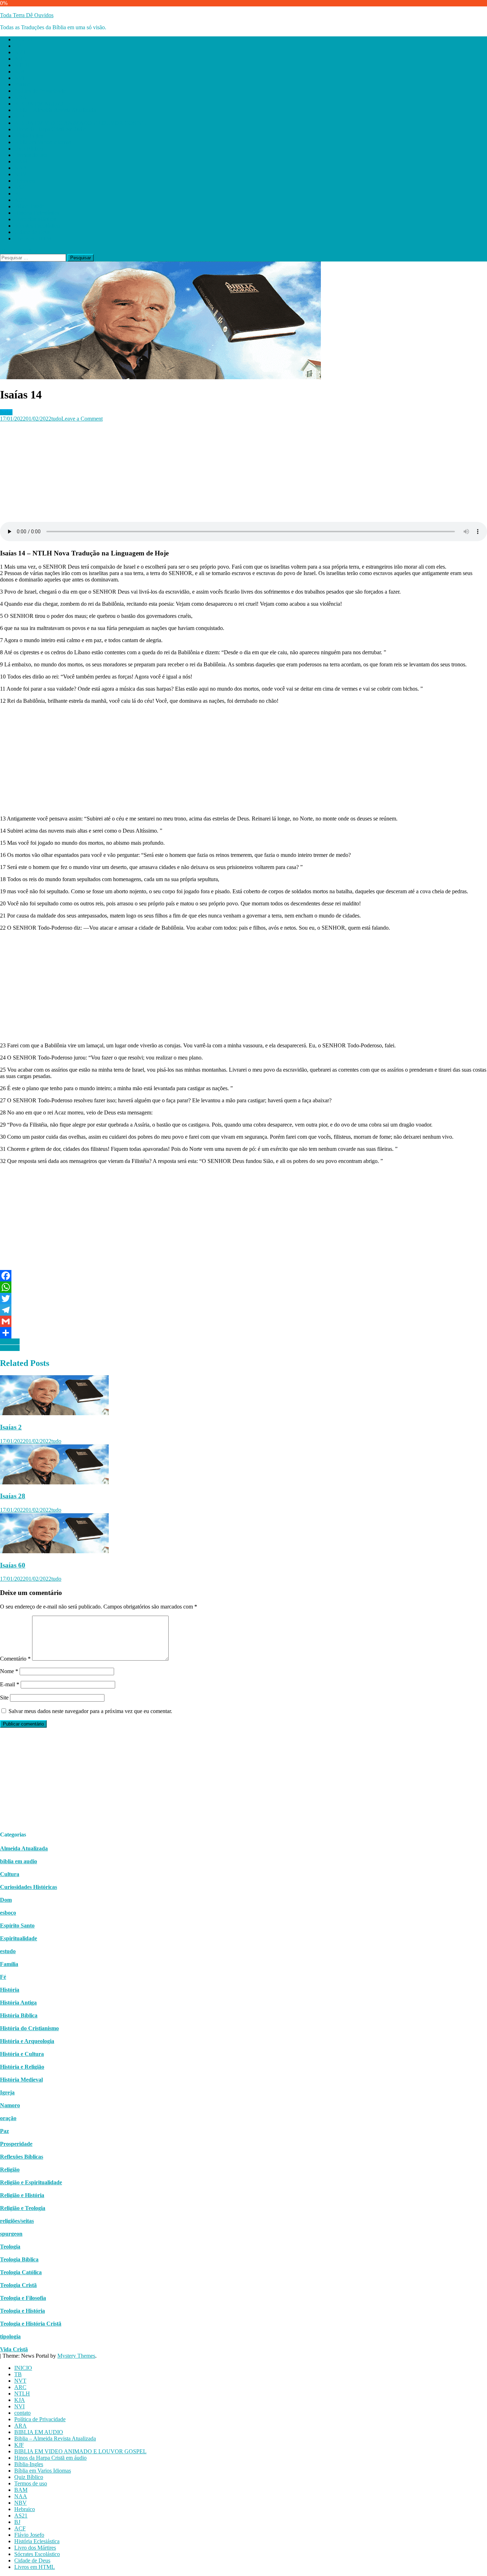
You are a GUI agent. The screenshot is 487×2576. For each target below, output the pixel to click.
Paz (4, 2131)
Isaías (6, 412)
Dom (6, 1900)
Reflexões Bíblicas (22, 2157)
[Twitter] (243, 1299)
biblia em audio (19, 1861)
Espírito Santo (17, 1925)
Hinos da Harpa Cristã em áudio (50, 129)
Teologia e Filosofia (23, 2298)
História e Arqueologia (27, 2041)
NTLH (22, 65)
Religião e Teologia (23, 2208)
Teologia (10, 2247)
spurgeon (11, 2234)
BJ (17, 194)
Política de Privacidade (40, 91)
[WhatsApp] (243, 1287)
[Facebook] (243, 1276)
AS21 (21, 187)
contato (22, 84)
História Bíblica (19, 2015)
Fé (3, 1977)
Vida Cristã (14, 2349)
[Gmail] (243, 1321)
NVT (20, 52)
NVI (19, 78)
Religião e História (22, 2195)
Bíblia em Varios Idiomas (43, 142)
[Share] (243, 1333)
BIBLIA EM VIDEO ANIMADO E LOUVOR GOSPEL (80, 123)
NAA (21, 168)
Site (4, 1698)
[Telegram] (243, 1310)
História (10, 1990)
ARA (20, 97)
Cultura (10, 1874)
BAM (21, 161)
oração (8, 2118)
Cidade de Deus (32, 232)
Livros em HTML (35, 238)
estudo (8, 1951)
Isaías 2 (11, 1427)
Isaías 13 (10, 1348)
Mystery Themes (76, 2356)
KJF (19, 116)
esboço (8, 1913)
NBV (20, 174)
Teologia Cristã (18, 2285)
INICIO (23, 39)
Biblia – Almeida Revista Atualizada (55, 110)
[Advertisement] (214, 472)
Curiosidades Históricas (29, 1887)
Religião (10, 2169)
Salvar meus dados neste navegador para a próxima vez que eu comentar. (90, 1711)
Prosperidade (16, 2144)
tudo (56, 419)
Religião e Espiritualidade (31, 2182)
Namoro (10, 2105)
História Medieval (21, 2080)
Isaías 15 (10, 1342)
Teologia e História (22, 2311)
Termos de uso (31, 155)
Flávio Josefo (29, 206)
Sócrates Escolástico (37, 226)
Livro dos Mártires (35, 219)
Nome (9, 1671)
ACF (20, 200)
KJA (20, 72)
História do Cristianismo (29, 2028)
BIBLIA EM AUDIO (39, 104)
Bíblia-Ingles (29, 136)
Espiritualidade (19, 1938)
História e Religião (22, 2067)
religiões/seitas (17, 2221)
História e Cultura (22, 2054)
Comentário (15, 1659)
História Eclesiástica (37, 213)
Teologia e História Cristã (31, 2324)
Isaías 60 (13, 1565)
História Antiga (18, 2003)
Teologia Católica (21, 2272)
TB (18, 46)
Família (9, 1964)
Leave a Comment (82, 419)
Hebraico (25, 181)
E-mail (10, 1684)
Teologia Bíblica (19, 2259)
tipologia (10, 2336)
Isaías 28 (13, 1496)
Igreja (7, 2092)
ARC (20, 59)
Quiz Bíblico (29, 149)
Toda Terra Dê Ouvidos (27, 15)
